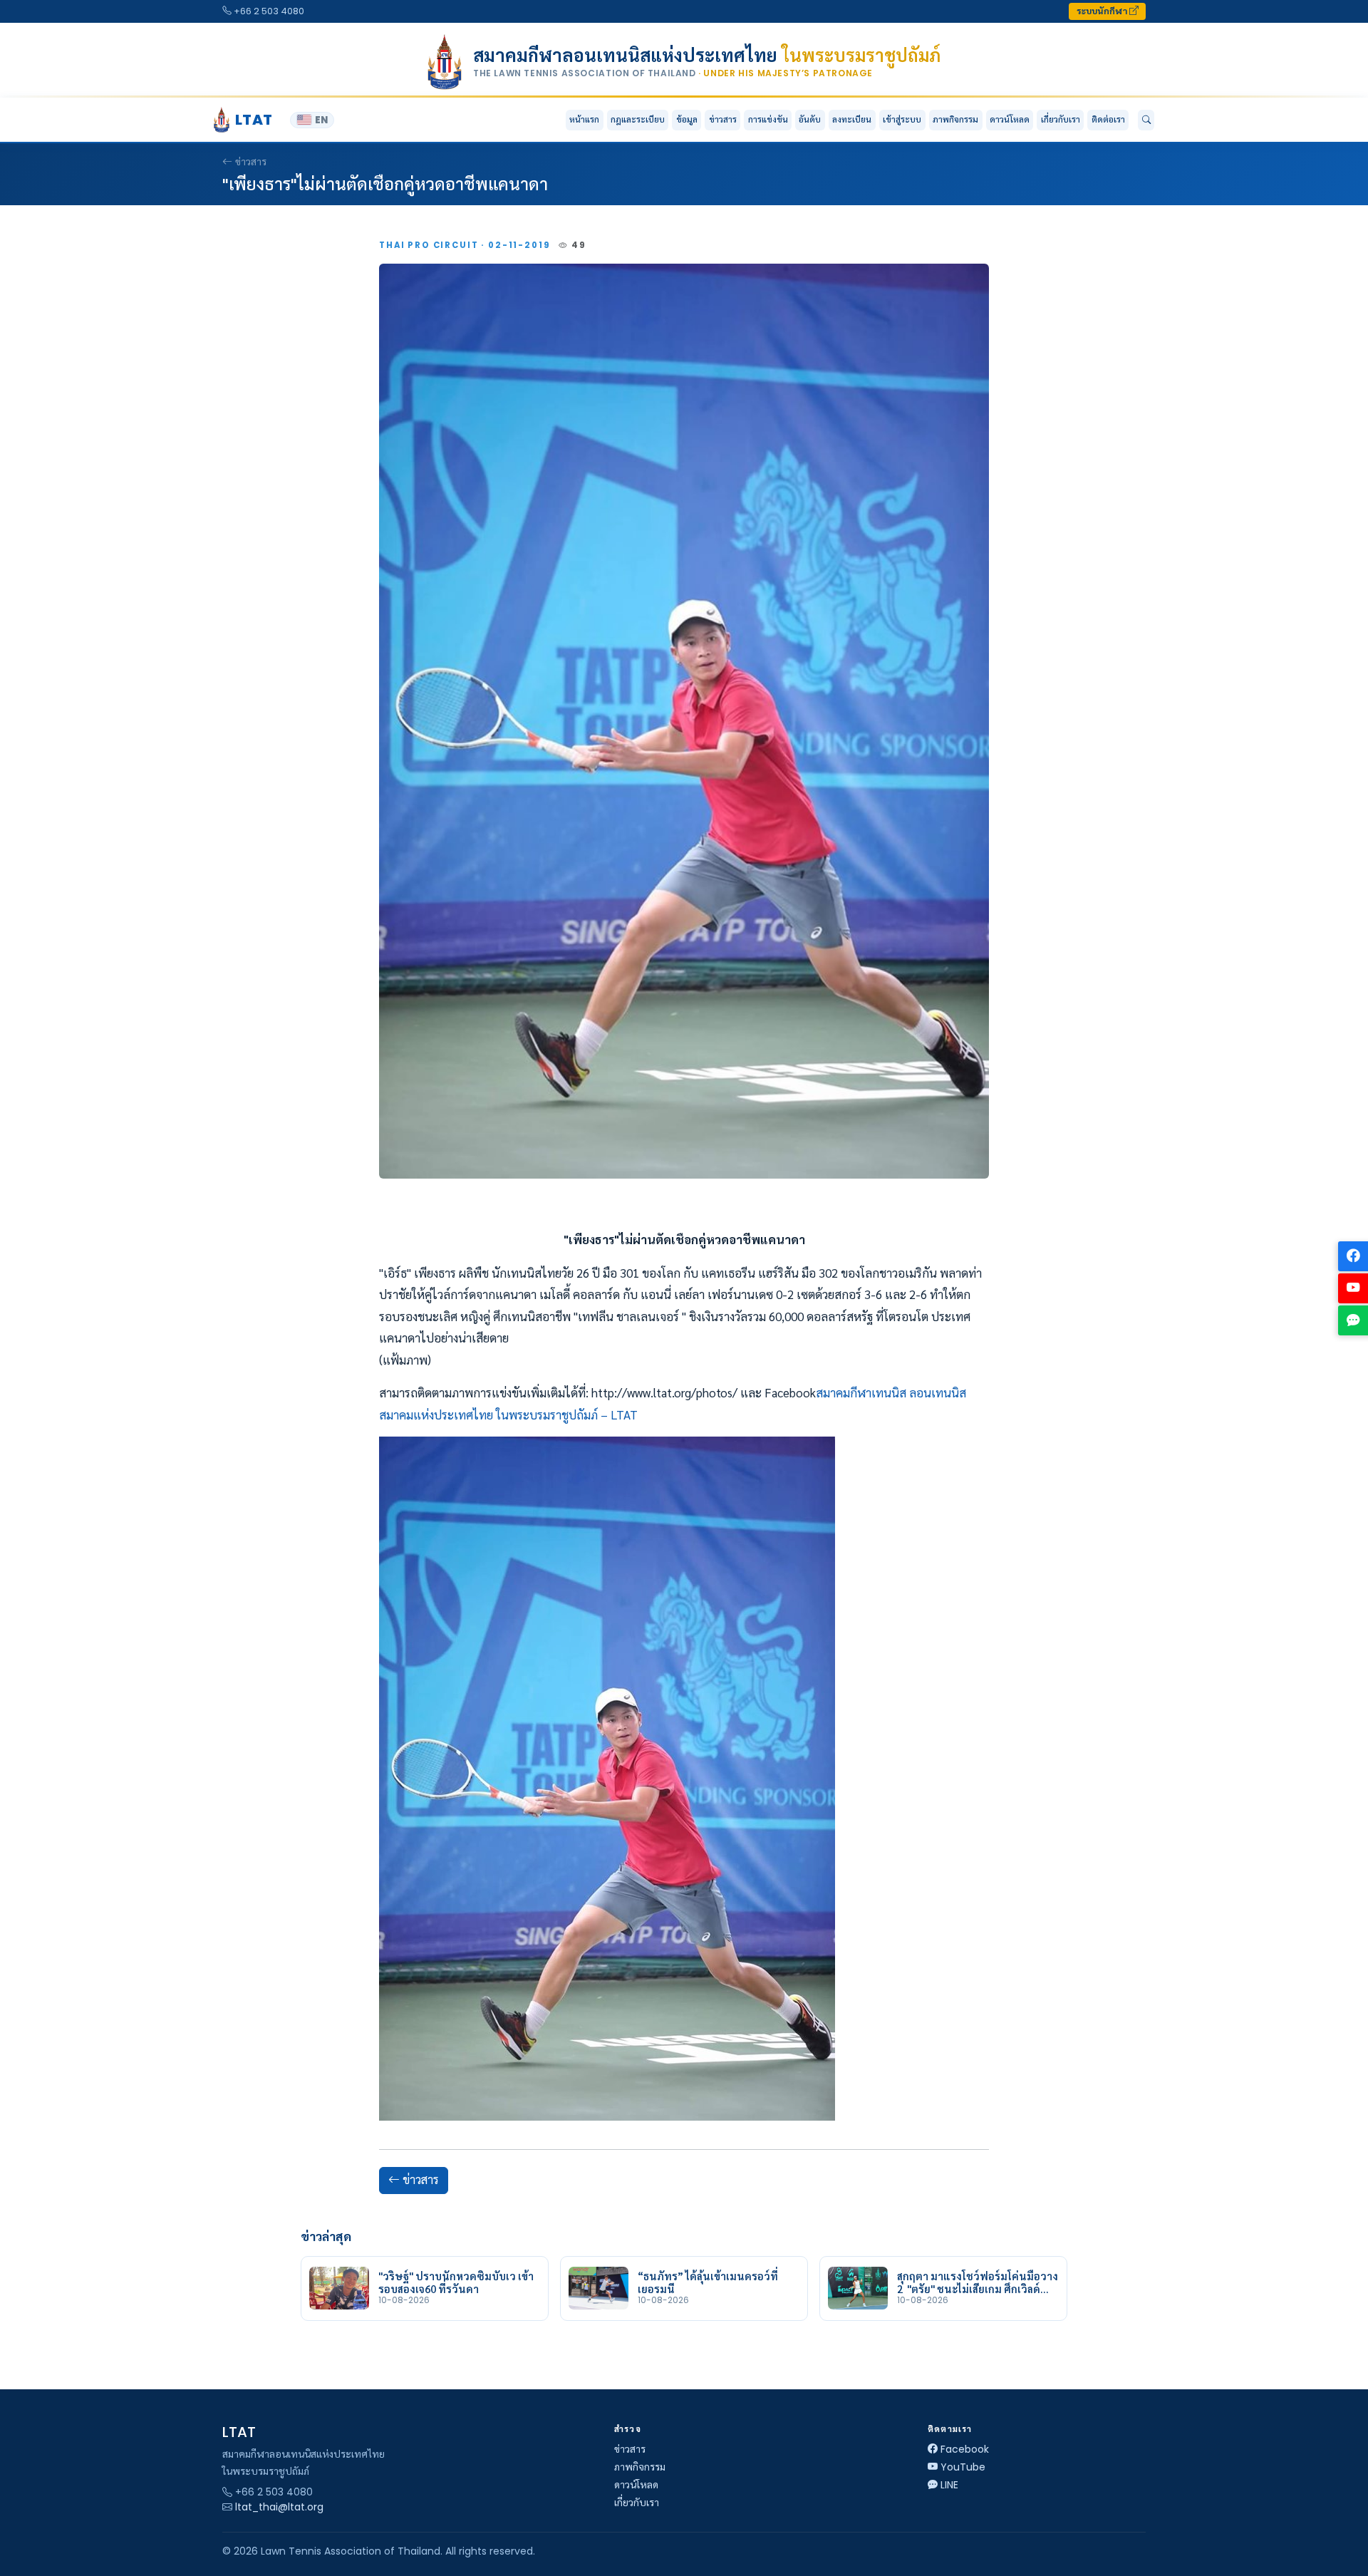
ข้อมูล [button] (687, 119)
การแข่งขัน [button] (768, 119)
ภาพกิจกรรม (955, 119)
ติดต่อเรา (1108, 119)
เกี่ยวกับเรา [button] (1061, 119)
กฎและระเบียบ (638, 119)
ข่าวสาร (723, 119)
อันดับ (810, 119)
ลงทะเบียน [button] (852, 119)
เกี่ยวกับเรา (637, 2503)
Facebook (965, 2449)
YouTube (963, 2467)
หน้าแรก (584, 119)
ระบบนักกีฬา (1103, 11)
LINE (949, 2485)
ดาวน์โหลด (1010, 119)
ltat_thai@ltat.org (279, 2507)
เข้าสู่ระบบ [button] (902, 119)
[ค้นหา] (1146, 120)
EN (321, 120)
